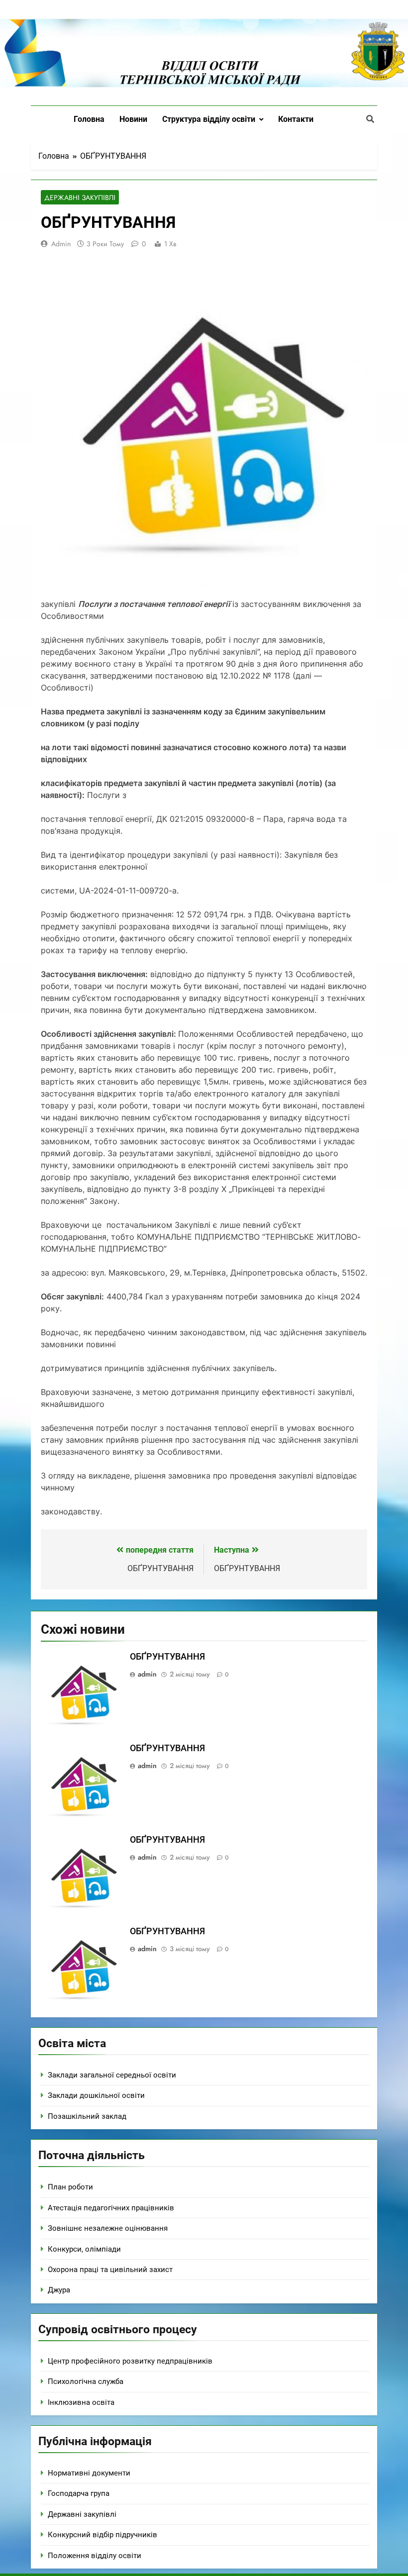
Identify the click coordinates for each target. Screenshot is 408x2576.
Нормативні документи (89, 2473)
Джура (59, 2290)
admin (61, 244)
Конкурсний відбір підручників (102, 2535)
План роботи (70, 2187)
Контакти (296, 119)
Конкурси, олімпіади (84, 2249)
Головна (89, 119)
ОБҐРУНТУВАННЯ (167, 1657)
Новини (133, 119)
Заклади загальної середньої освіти (112, 2075)
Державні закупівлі (80, 198)
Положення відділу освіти (95, 2556)
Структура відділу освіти (209, 119)
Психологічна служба (86, 2381)
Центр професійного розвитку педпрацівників (130, 2361)
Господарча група (79, 2493)
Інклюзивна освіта (81, 2402)
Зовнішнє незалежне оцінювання (108, 2228)
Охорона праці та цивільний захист (110, 2270)
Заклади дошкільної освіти (96, 2095)
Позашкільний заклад (87, 2116)
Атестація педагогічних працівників (111, 2208)
